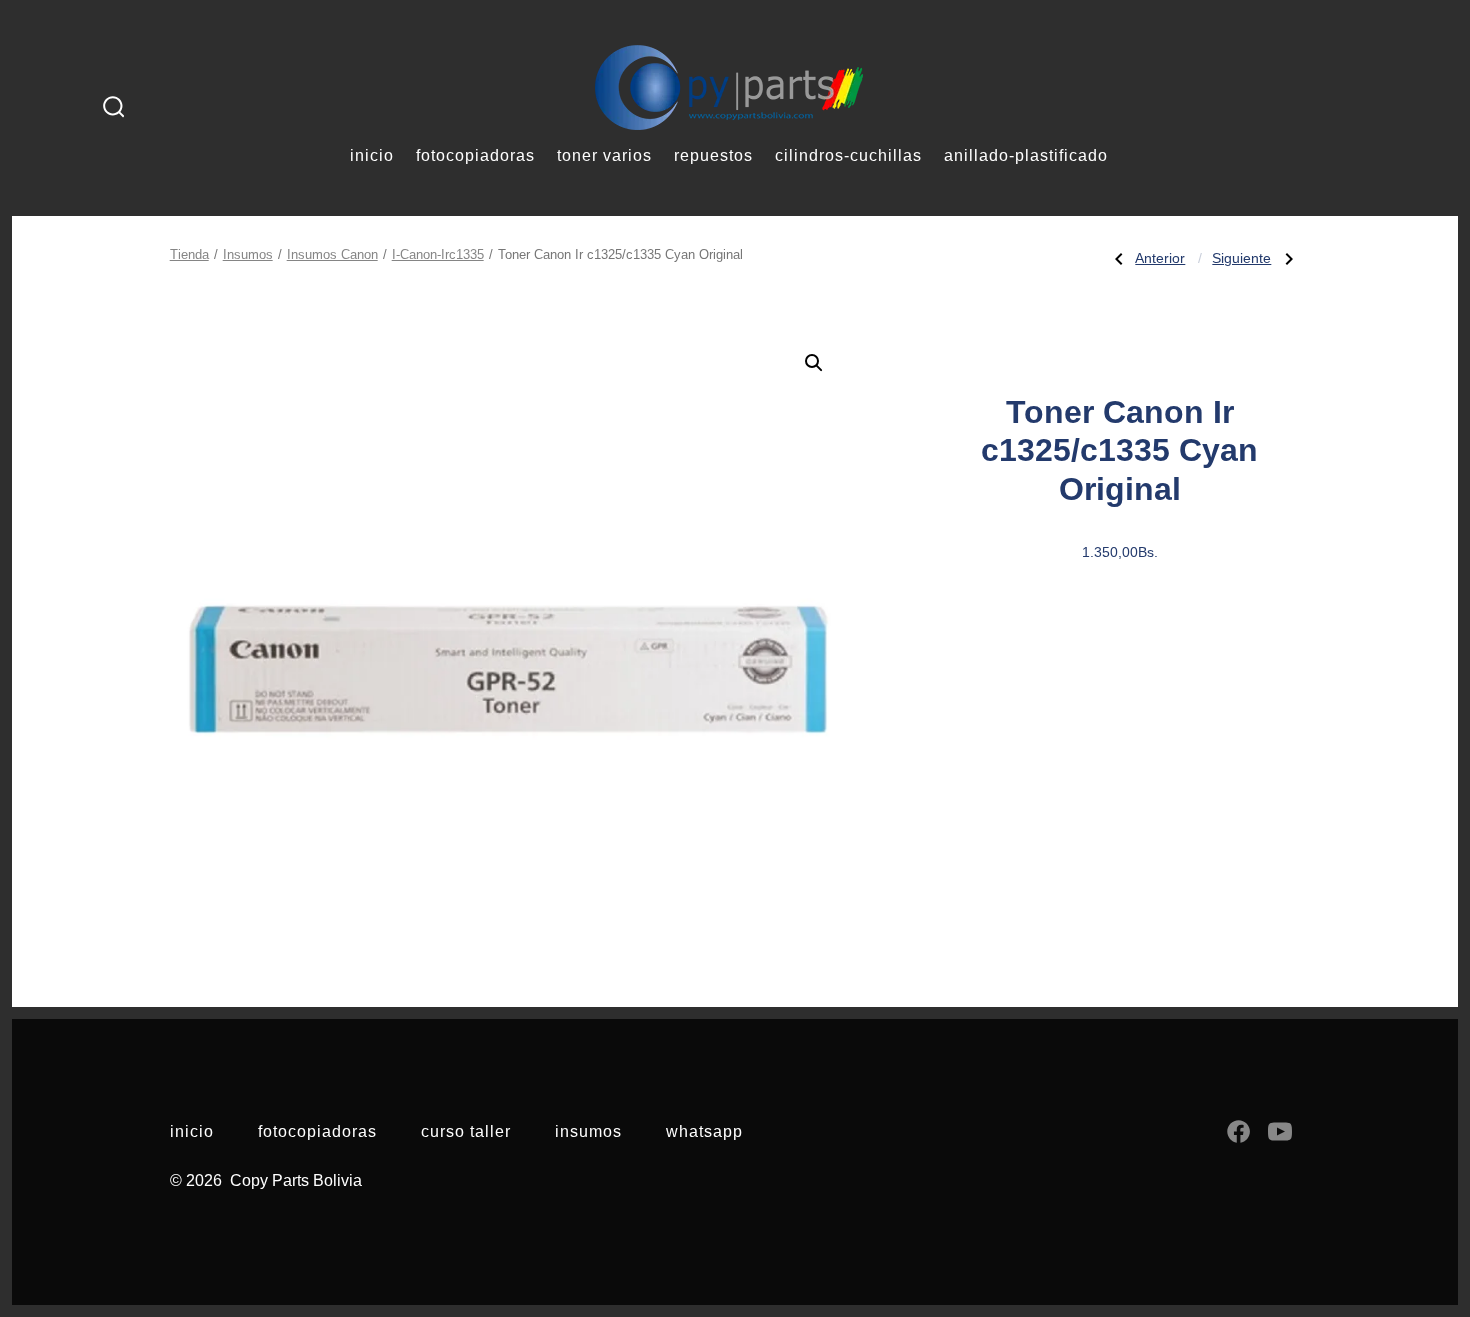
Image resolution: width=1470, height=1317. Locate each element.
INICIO (372, 155)
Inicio (192, 1131)
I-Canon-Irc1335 (438, 254)
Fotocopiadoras (317, 1131)
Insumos (248, 254)
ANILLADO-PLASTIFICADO (1026, 155)
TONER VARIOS (604, 155)
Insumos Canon (332, 254)
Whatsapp (704, 1131)
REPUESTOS (713, 155)
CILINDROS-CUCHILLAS (848, 155)
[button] (814, 363)
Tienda (189, 254)
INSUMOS (588, 1131)
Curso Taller (466, 1131)
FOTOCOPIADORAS (475, 155)
